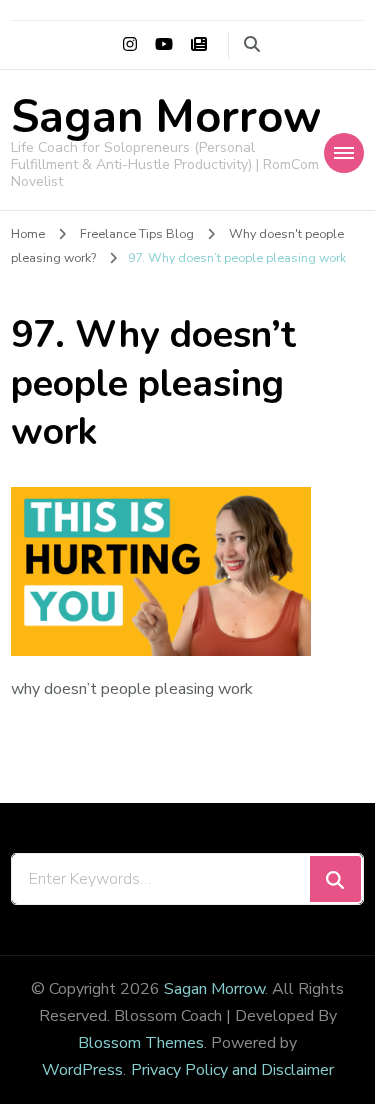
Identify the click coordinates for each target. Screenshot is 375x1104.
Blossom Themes (141, 1043)
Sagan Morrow (166, 117)
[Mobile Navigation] (344, 153)
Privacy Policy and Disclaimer (232, 1070)
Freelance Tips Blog (137, 233)
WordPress (82, 1070)
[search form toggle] (252, 44)
